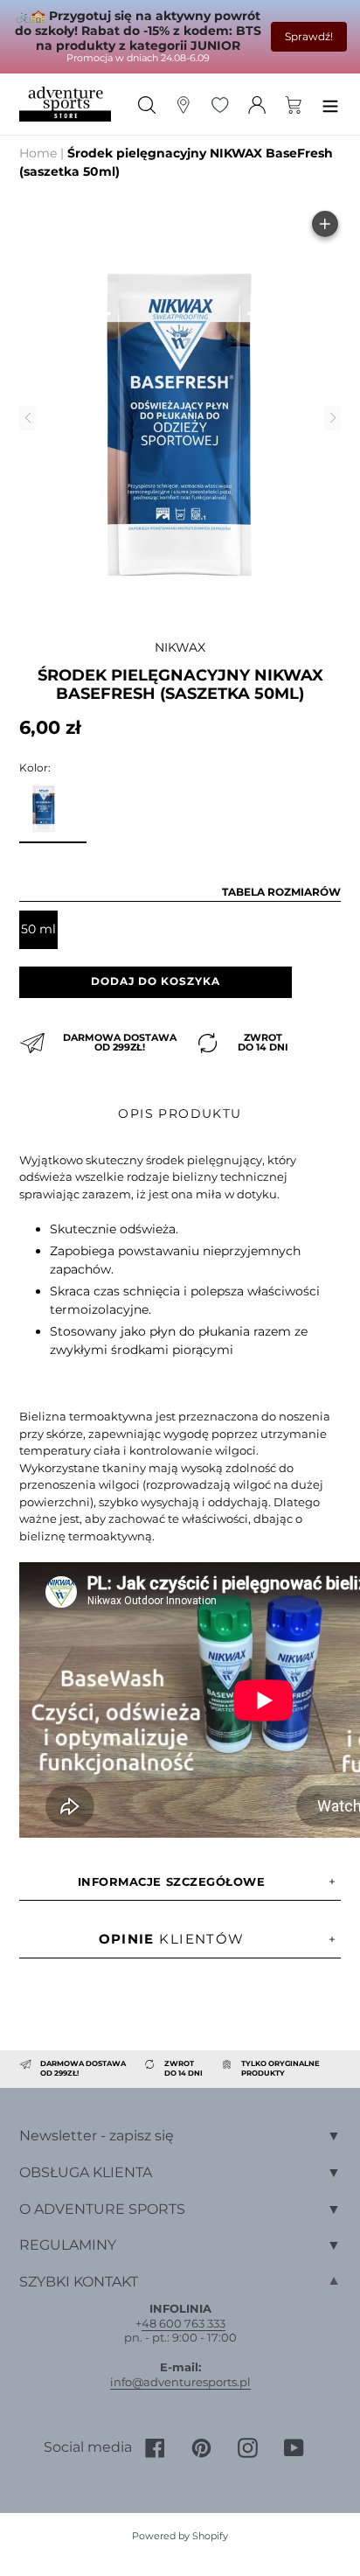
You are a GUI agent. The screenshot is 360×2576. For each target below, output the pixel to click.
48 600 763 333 (183, 2323)
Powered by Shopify (180, 2536)
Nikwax (180, 647)
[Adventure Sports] (65, 105)
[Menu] (330, 104)
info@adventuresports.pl (180, 2382)
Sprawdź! (309, 36)
